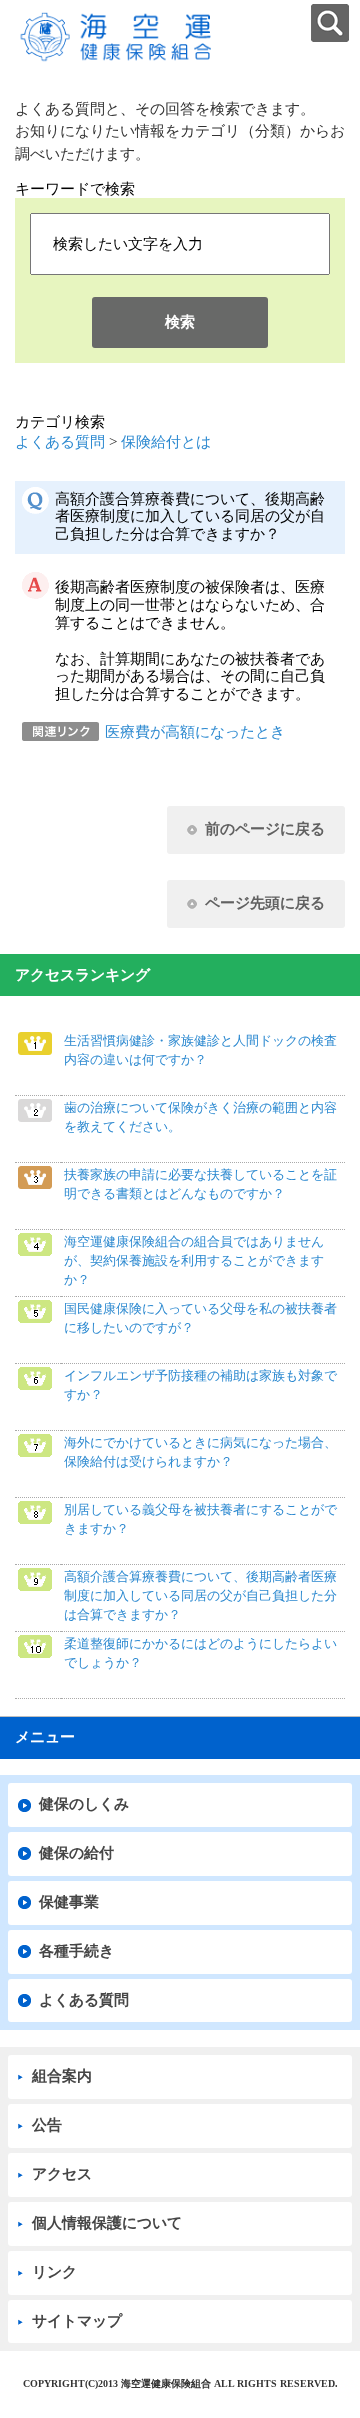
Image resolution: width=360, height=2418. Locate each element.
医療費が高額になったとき (195, 732)
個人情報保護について (107, 2223)
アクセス (62, 2174)
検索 (180, 322)
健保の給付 (76, 1853)
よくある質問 (60, 442)
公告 (47, 2125)
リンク (54, 2272)
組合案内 (62, 2076)
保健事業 (69, 1902)
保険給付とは (166, 442)
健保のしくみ (84, 1804)
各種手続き (76, 1951)
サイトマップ (77, 2321)
